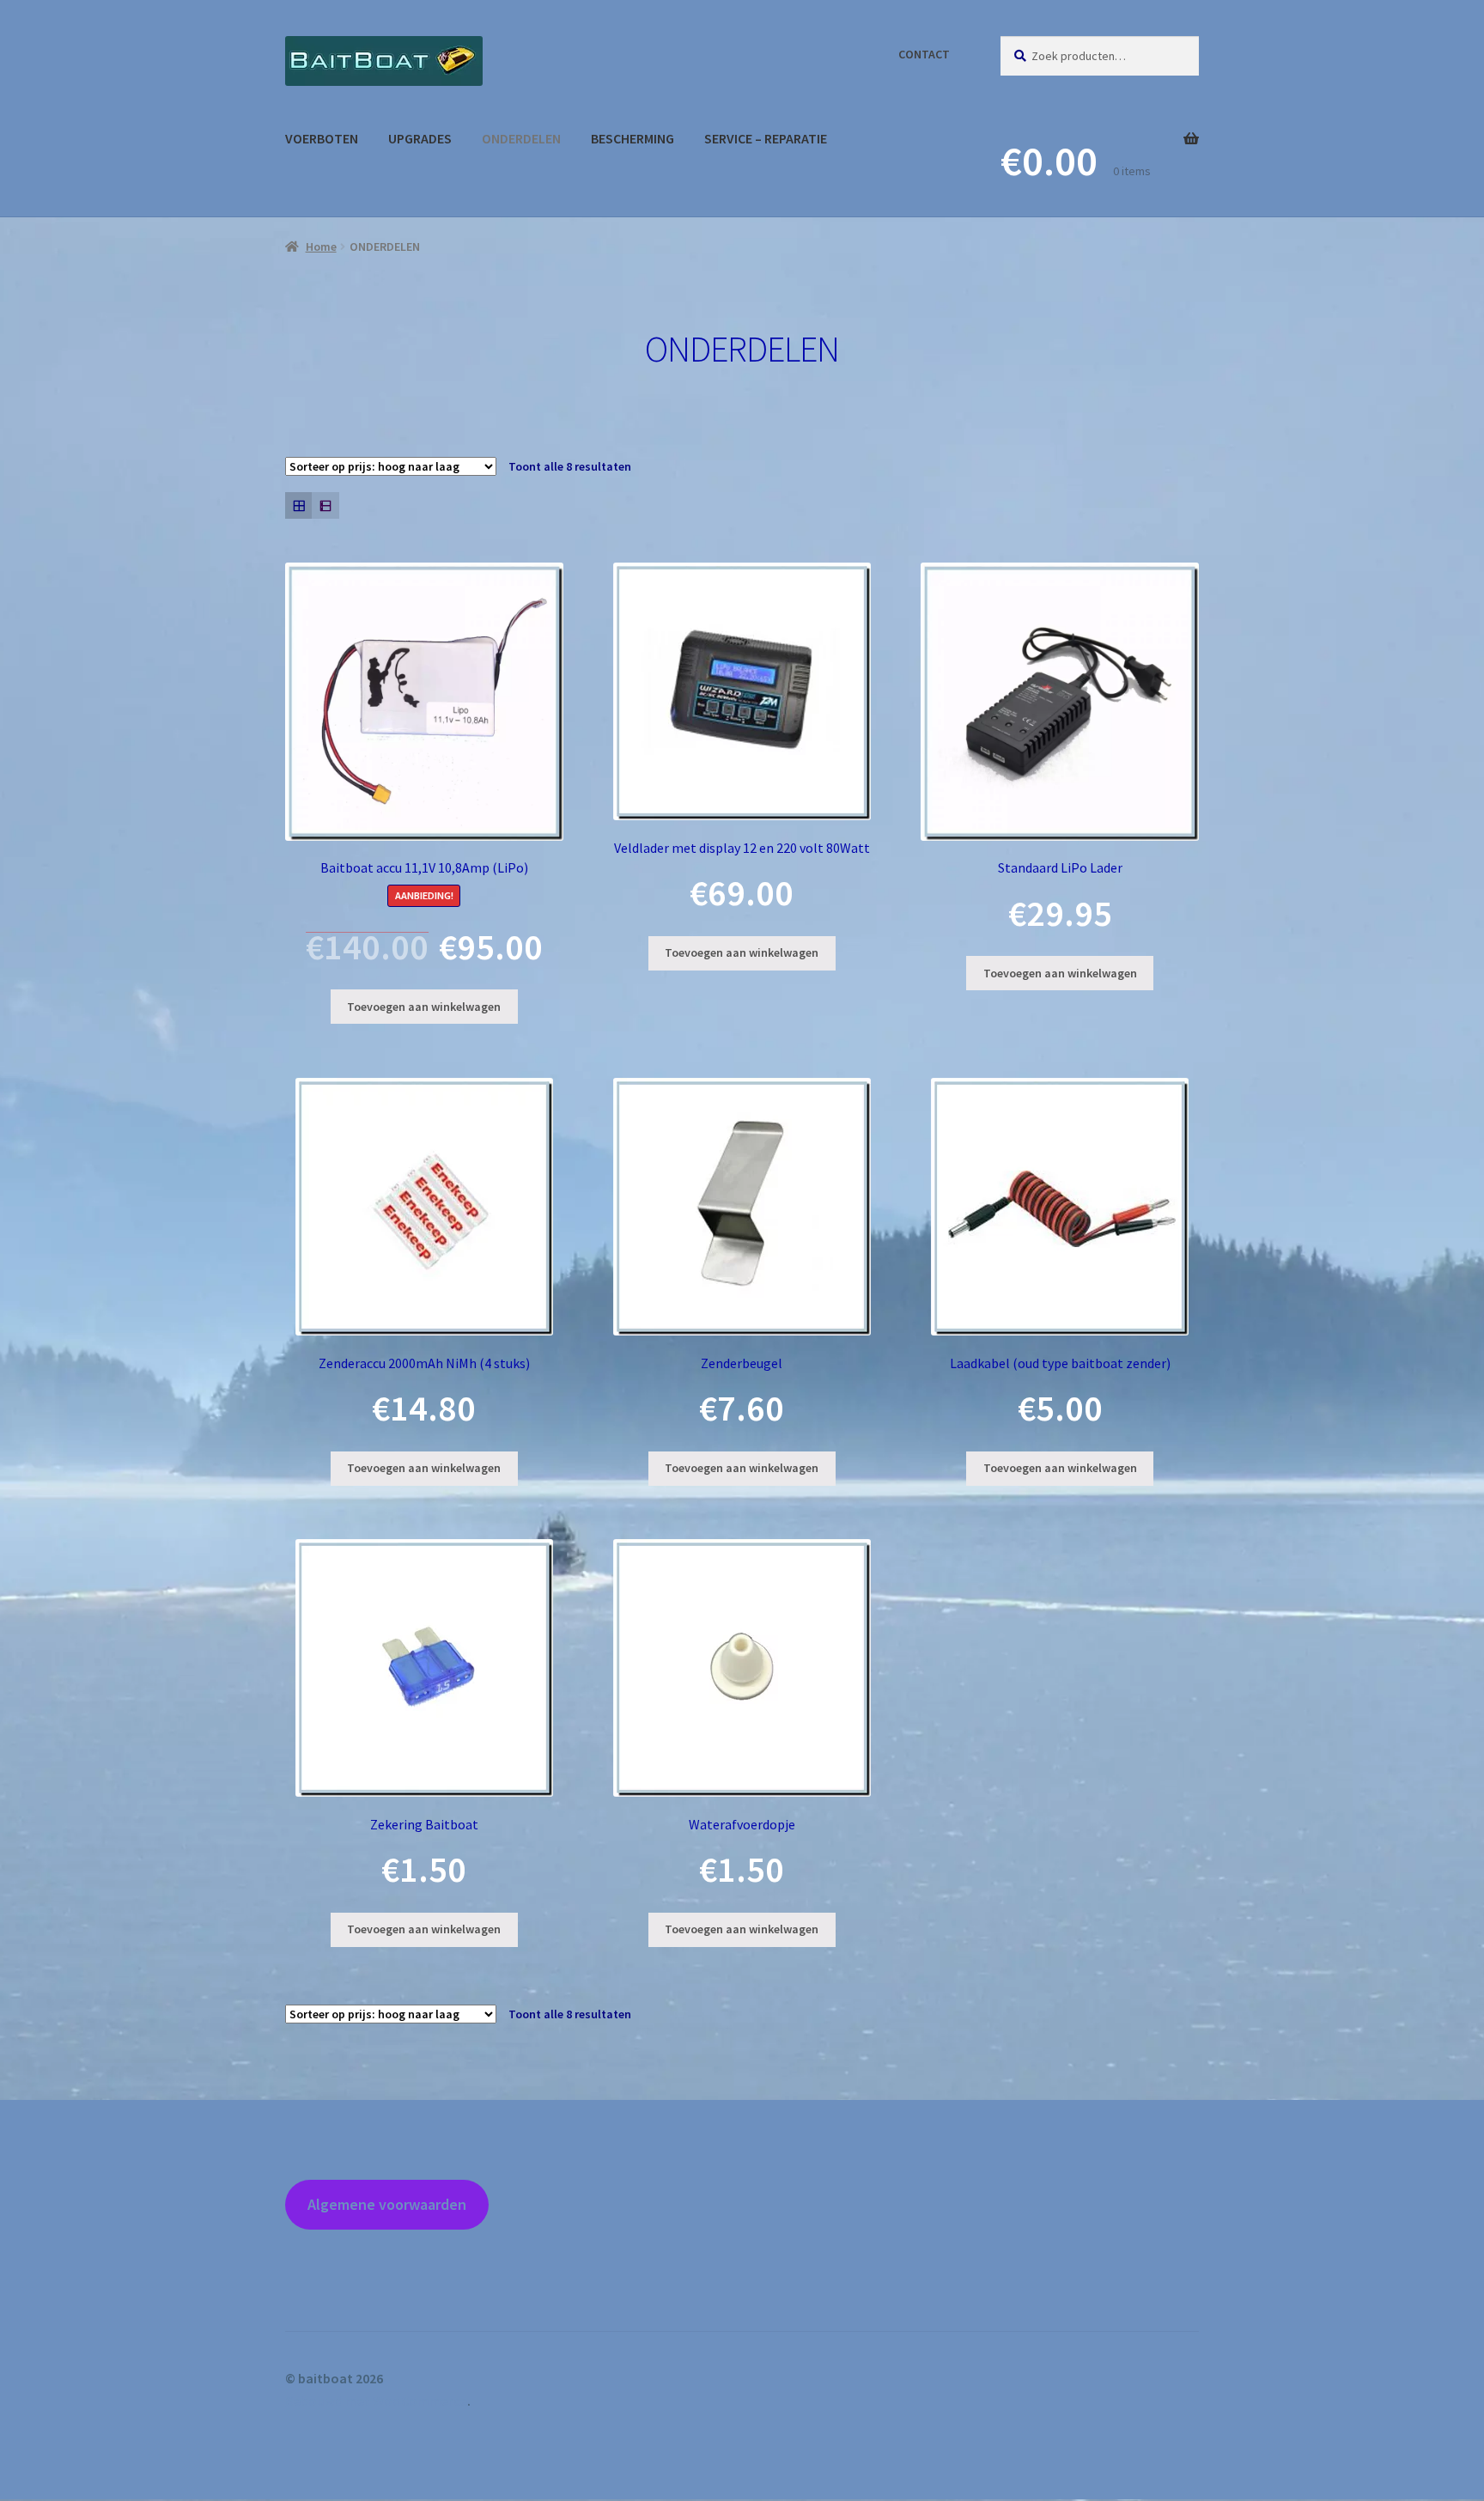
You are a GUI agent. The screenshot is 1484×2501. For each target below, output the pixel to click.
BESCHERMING (633, 138)
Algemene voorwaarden (387, 2204)
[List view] (325, 505)
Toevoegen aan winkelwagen (424, 1007)
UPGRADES (420, 138)
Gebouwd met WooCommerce (376, 2401)
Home (321, 246)
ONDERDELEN (521, 138)
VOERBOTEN (322, 138)
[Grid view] (298, 505)
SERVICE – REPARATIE (766, 138)
